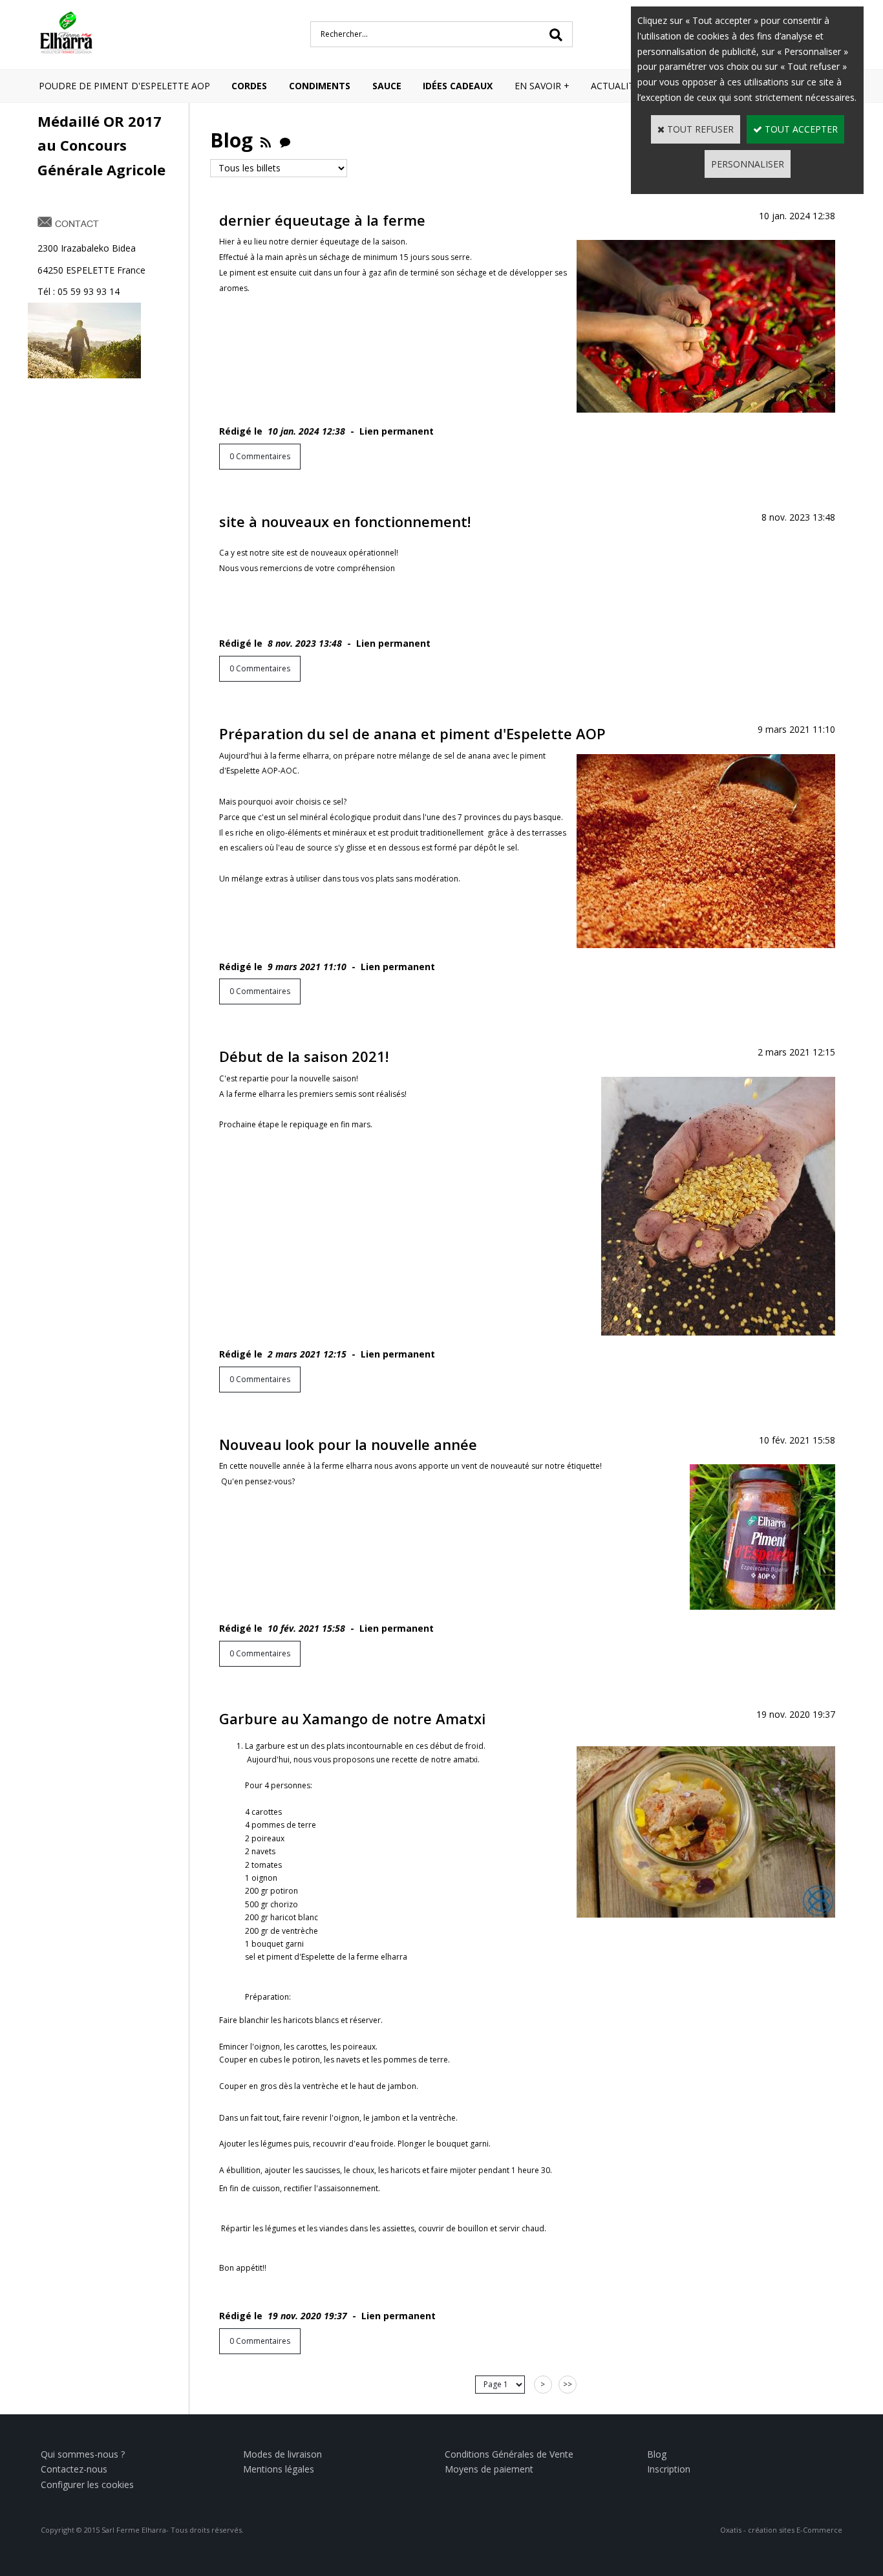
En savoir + (542, 86)
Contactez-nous (74, 2469)
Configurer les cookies (87, 2484)
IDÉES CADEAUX (458, 86)
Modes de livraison (282, 2454)
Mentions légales (279, 2469)
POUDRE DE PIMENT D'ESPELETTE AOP (124, 86)
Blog (657, 2454)
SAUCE (387, 86)
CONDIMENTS (320, 86)
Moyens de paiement (489, 2469)
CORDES (249, 86)
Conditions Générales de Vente (509, 2454)
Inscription (669, 2469)
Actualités (618, 86)
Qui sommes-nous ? (83, 2454)
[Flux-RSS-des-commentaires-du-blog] (285, 140)
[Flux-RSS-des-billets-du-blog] (266, 140)
